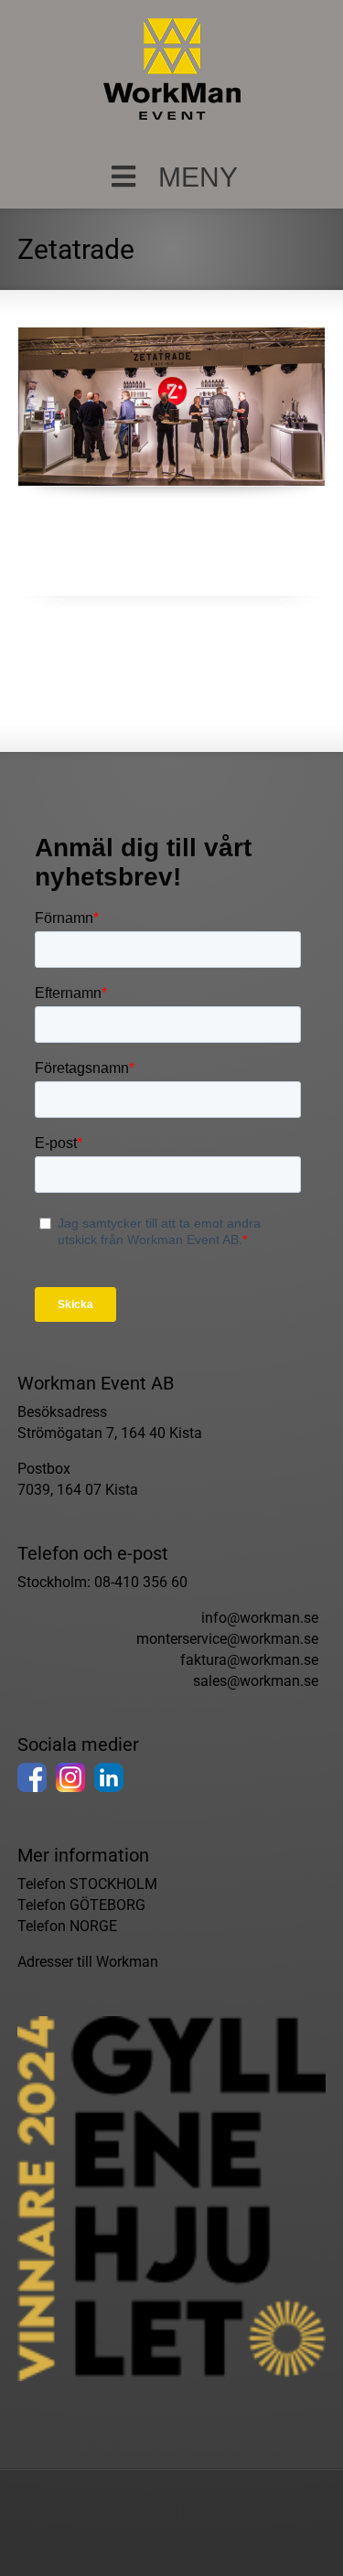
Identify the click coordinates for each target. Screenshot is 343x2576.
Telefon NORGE (67, 1926)
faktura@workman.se (249, 1660)
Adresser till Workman (88, 1962)
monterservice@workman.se (227, 1639)
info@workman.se (260, 1618)
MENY (198, 177)
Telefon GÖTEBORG (81, 1905)
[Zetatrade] (171, 407)
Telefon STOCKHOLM (87, 1884)
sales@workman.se (256, 1681)
